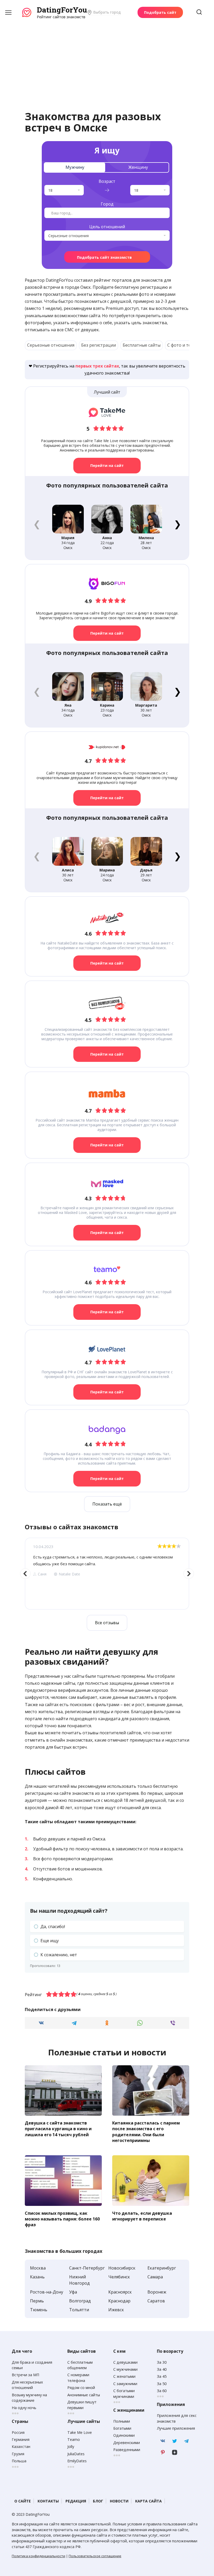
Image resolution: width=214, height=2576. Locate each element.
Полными (122, 2421)
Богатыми (122, 2428)
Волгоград (80, 2301)
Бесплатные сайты (142, 345)
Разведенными (127, 2450)
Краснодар (119, 2301)
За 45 (162, 2376)
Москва (38, 2268)
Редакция (76, 2501)
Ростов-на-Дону (47, 2292)
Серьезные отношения (51, 345)
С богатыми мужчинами (124, 2394)
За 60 (162, 2391)
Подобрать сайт (160, 12)
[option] (107, 1574)
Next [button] (189, 1574)
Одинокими (124, 2435)
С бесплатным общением (80, 2365)
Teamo (74, 2439)
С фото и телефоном (188, 345)
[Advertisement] (107, 59)
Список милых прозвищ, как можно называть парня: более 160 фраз (62, 2219)
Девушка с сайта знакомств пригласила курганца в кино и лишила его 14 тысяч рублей (58, 2129)
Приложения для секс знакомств (177, 2418)
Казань (37, 2277)
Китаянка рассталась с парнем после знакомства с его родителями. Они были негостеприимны (146, 2131)
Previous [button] (25, 1574)
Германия (21, 2439)
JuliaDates (76, 2454)
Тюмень (39, 2310)
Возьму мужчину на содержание (29, 2398)
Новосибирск (122, 2268)
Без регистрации (99, 345)
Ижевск (116, 2310)
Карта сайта (148, 2501)
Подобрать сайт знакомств (104, 257)
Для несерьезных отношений (27, 2385)
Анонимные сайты (84, 2395)
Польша (19, 2461)
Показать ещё (107, 1504)
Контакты (48, 2501)
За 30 (162, 2362)
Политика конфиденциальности (38, 2556)
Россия (18, 2432)
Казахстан (21, 2446)
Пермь (37, 2301)
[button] (177, 524)
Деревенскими (127, 2443)
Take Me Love (80, 2432)
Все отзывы (107, 1623)
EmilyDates (77, 2461)
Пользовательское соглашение (95, 2556)
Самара (155, 2277)
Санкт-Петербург (87, 2268)
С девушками (125, 2362)
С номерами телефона (78, 2378)
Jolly (71, 2446)
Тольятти (79, 2310)
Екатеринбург (162, 2268)
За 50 (162, 2384)
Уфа (73, 2292)
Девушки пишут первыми (82, 2405)
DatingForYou (62, 10)
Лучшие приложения (176, 2428)
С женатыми (124, 2376)
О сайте (23, 2501)
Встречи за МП (25, 2375)
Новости (119, 2501)
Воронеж (157, 2292)
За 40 (162, 2369)
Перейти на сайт (107, 465)
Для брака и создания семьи (32, 2365)
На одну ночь (24, 2408)
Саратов (156, 2301)
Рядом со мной (81, 2388)
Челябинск (119, 2277)
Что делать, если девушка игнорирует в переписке (142, 2216)
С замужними (125, 2384)
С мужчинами (125, 2369)
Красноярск (120, 2292)
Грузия (18, 2454)
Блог (98, 2501)
